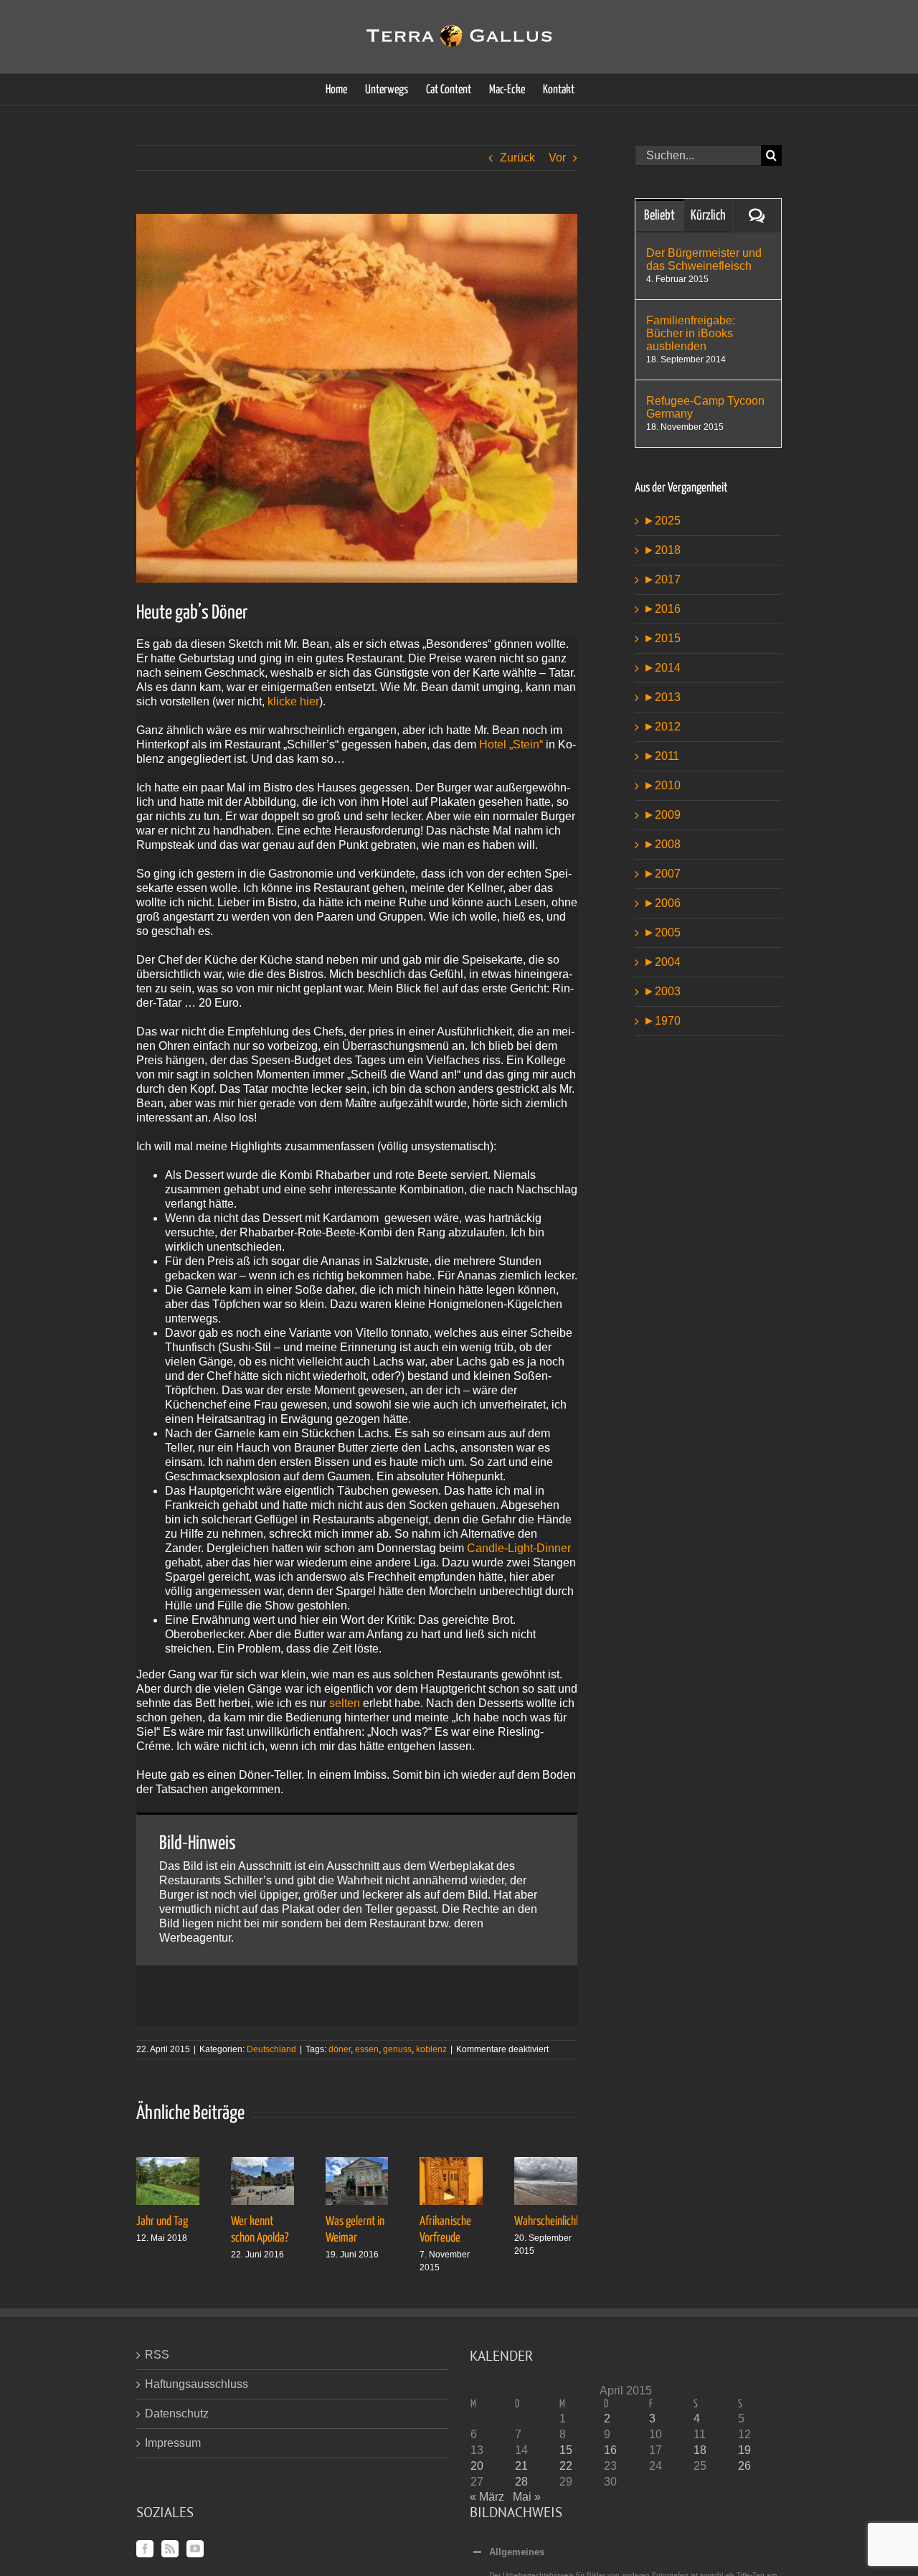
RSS (157, 2355)
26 (744, 2466)
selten (345, 1703)
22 (566, 2466)
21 (521, 2466)
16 (610, 2450)
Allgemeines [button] (517, 2552)
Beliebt (659, 216)
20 (477, 2466)
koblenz (431, 2049)
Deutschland (271, 2049)
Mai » (527, 2497)
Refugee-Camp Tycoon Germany (705, 407)
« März (487, 2497)
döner (340, 2049)
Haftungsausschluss (197, 2384)
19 (744, 2450)
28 (521, 2482)
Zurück (517, 158)
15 (566, 2450)
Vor (557, 158)
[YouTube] (195, 2549)
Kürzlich (708, 216)
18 (700, 2450)
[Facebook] (145, 2549)
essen (367, 2049)
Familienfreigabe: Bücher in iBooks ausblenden (691, 333)
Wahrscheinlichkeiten (558, 2222)
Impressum (173, 2443)
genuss (397, 2049)
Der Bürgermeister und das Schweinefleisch (704, 259)
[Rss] (170, 2549)
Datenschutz (177, 2413)
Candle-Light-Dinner (519, 1548)
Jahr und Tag (162, 2222)
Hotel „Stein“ (511, 744)
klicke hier (293, 701)
